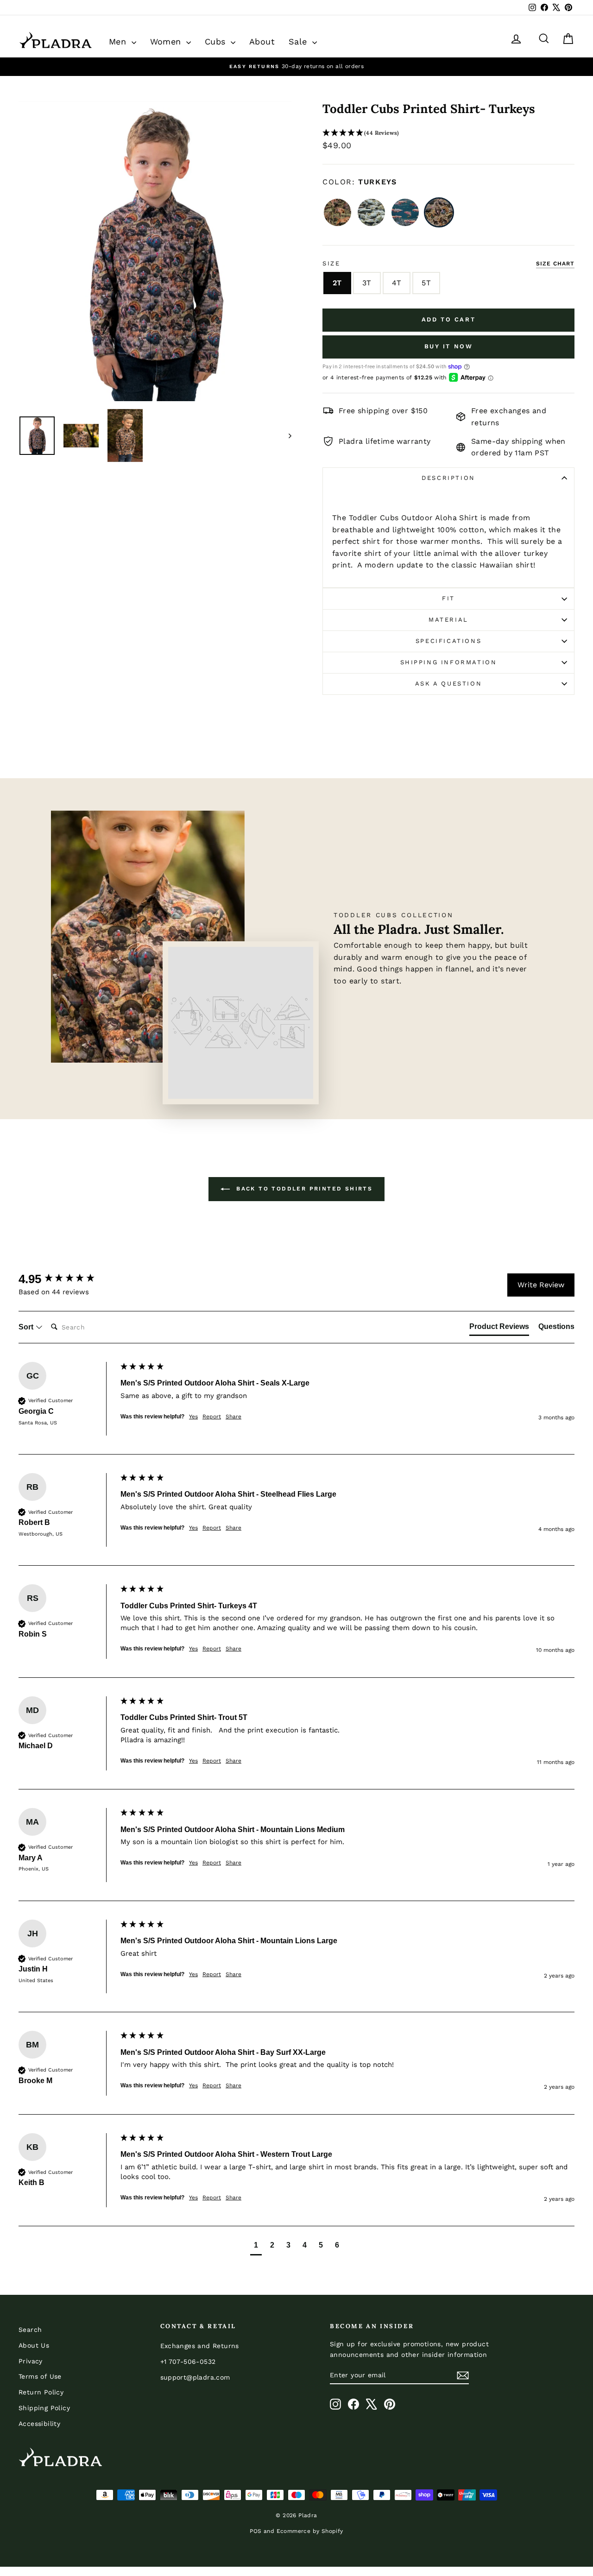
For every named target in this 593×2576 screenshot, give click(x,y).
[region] (296, 66)
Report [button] (212, 1417)
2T (337, 283)
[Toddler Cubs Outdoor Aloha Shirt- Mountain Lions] (338, 212)
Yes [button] (193, 1417)
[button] (448, 133)
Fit (448, 598)
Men (119, 41)
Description (448, 478)
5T (426, 283)
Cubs (217, 41)
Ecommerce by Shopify (310, 2531)
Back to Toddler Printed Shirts (303, 1189)
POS (255, 2531)
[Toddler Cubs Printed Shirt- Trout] (405, 212)
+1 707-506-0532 (188, 2362)
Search (30, 2330)
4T (397, 283)
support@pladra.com (195, 2377)
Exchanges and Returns (200, 2346)
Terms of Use (40, 2376)
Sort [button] (27, 1327)
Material (448, 620)
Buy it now (449, 346)
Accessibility (39, 2424)
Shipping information (449, 662)
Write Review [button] (541, 1285)
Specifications (448, 641)
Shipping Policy (44, 2408)
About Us (34, 2345)
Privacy (31, 2361)
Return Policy (41, 2392)
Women (167, 41)
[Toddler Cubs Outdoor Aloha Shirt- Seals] (371, 212)
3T (367, 283)
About (262, 41)
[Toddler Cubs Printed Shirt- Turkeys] (439, 212)
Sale (299, 41)
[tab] (499, 1329)
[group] (67, 1279)
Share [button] (233, 1417)
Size (331, 263)
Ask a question (448, 683)
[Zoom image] (155, 252)
